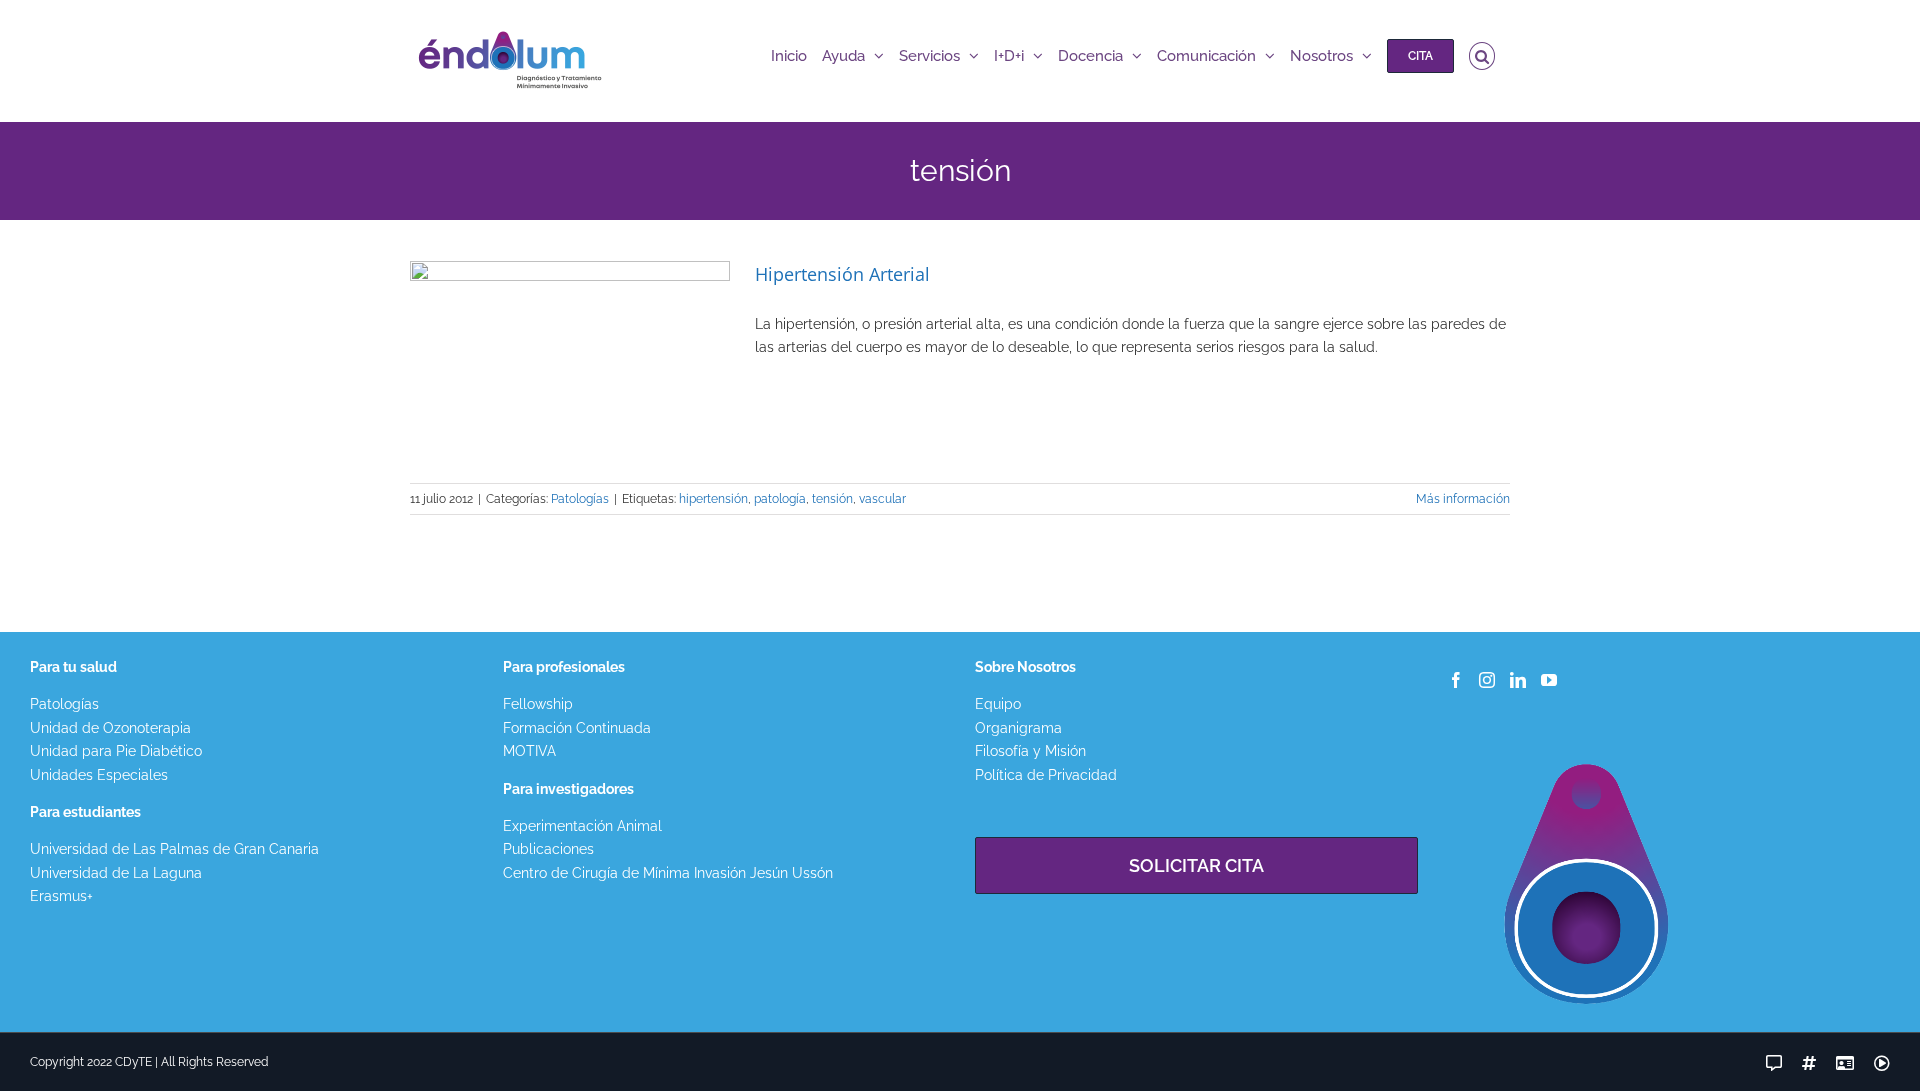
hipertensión (713, 499)
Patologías (580, 499)
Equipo (998, 704)
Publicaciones (548, 849)
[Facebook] (1456, 680)
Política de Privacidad (1046, 775)
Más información (1463, 499)
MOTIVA (529, 751)
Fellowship (538, 704)
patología (780, 499)
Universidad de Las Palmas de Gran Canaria (174, 849)
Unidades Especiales (99, 775)
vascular (882, 499)
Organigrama (1018, 728)
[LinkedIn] (1518, 680)
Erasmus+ (61, 896)
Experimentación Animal (582, 826)
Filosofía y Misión (1030, 751)
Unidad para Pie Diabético (116, 751)
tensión (832, 499)
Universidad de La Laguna (116, 873)
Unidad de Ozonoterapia (110, 728)
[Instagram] (1487, 680)
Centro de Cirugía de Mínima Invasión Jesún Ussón (668, 873)
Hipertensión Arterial (842, 274)
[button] (1482, 56)
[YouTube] (1549, 680)
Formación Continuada (577, 728)
